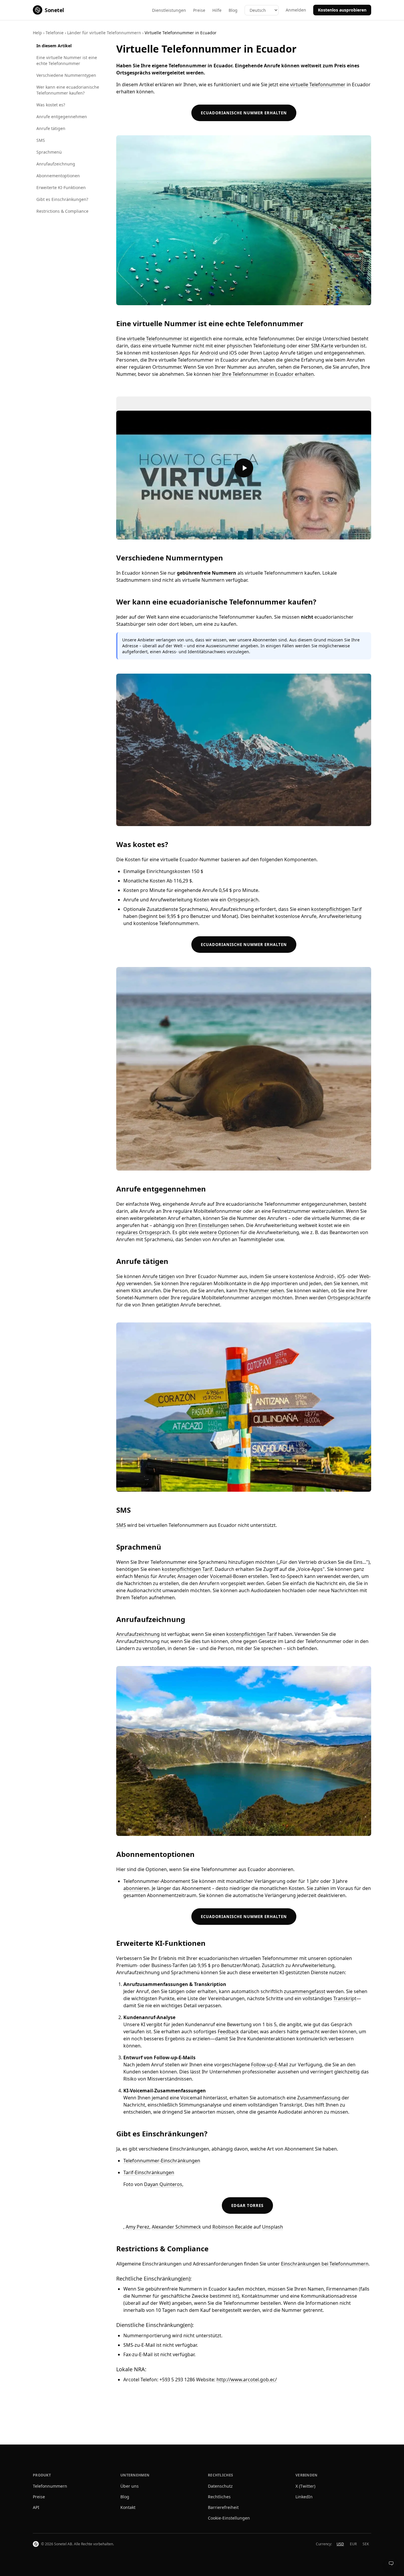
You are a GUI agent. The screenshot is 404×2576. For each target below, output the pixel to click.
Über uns (130, 2486)
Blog (233, 10)
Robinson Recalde (232, 2227)
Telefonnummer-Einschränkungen (162, 2161)
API (36, 2507)
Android (209, 353)
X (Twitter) (305, 2486)
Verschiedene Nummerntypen (66, 75)
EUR (353, 2544)
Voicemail (221, 1576)
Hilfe (217, 10)
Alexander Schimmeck (176, 2227)
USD (340, 2544)
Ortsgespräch (243, 900)
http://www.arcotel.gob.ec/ (247, 2380)
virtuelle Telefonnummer (318, 84)
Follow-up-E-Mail (270, 2065)
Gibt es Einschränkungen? (62, 199)
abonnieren (136, 1888)
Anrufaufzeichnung (56, 164)
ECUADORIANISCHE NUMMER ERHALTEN (244, 113)
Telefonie (55, 33)
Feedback (228, 2031)
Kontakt (128, 2507)
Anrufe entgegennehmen (62, 117)
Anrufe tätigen (51, 128)
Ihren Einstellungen (207, 1225)
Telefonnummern (50, 2486)
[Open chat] (391, 2563)
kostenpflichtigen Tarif (336, 909)
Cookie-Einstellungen (229, 2518)
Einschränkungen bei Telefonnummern (325, 2264)
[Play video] (244, 468)
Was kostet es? (51, 105)
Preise (199, 10)
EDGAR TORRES (247, 2206)
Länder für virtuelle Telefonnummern (104, 33)
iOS (233, 353)
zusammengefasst (305, 1991)
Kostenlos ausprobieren (342, 10)
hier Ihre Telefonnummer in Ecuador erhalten (263, 374)
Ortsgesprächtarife (349, 1298)
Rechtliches (219, 2497)
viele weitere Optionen (214, 1232)
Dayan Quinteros (163, 2184)
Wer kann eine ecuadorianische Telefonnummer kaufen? (68, 90)
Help (37, 33)
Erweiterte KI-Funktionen (61, 187)
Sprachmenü (49, 152)
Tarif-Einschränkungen (149, 2172)
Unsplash (273, 2227)
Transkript (345, 1998)
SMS (41, 140)
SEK (366, 2544)
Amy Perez (138, 2227)
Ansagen (187, 1576)
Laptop (271, 353)
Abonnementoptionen (58, 176)
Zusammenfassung (319, 2098)
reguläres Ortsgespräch (143, 1232)
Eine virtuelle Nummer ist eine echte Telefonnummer (67, 60)
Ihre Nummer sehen (261, 1291)
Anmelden (296, 10)
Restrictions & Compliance (62, 211)
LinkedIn (304, 2497)
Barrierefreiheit (223, 2507)
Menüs (142, 1576)
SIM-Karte (322, 346)
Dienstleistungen (169, 10)
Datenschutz (220, 2486)
